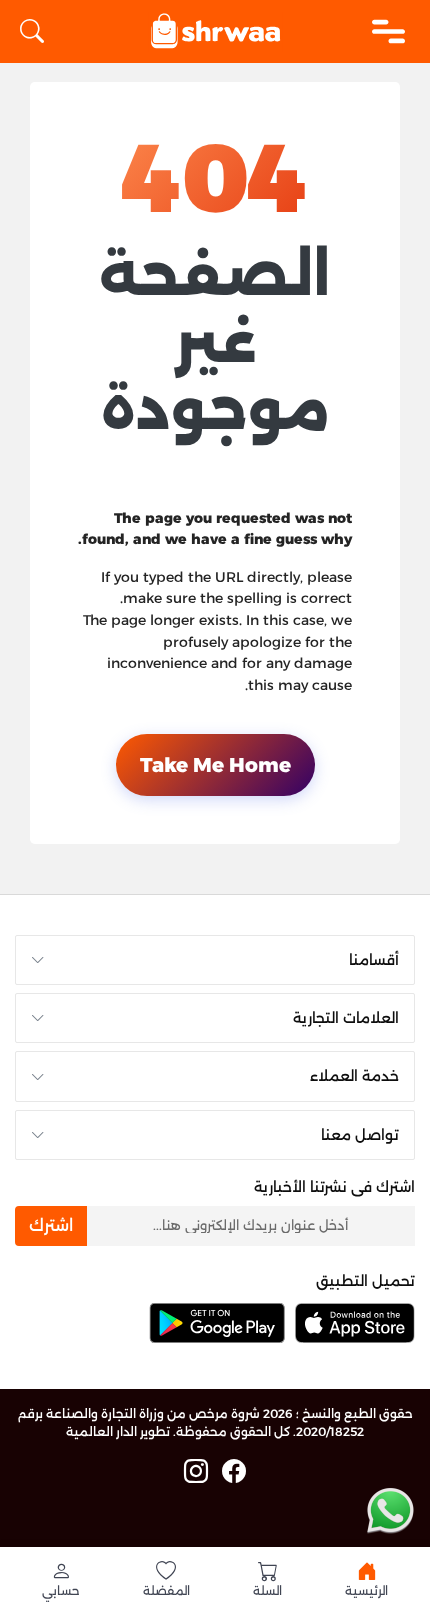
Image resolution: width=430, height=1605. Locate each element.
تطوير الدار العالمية (118, 1431)
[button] (61, 1579)
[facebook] (234, 1472)
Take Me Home (215, 765)
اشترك (51, 1225)
